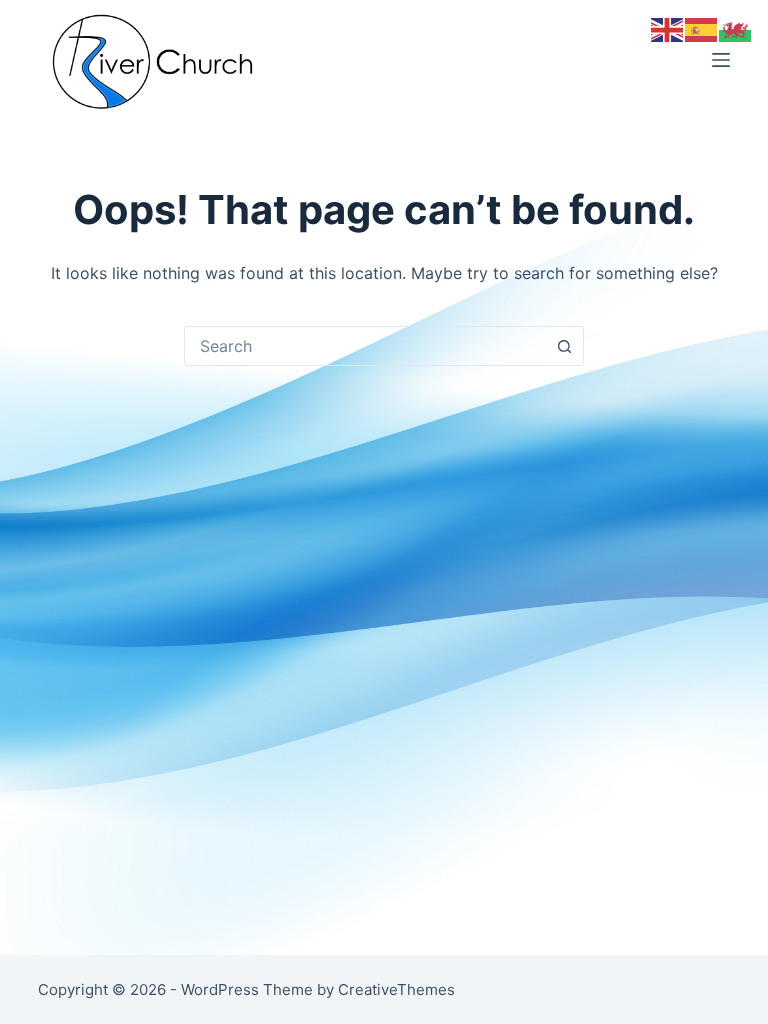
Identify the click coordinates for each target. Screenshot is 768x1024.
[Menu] (721, 60)
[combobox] (365, 346)
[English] (668, 28)
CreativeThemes (396, 989)
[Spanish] (702, 28)
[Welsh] (736, 28)
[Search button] (564, 346)
